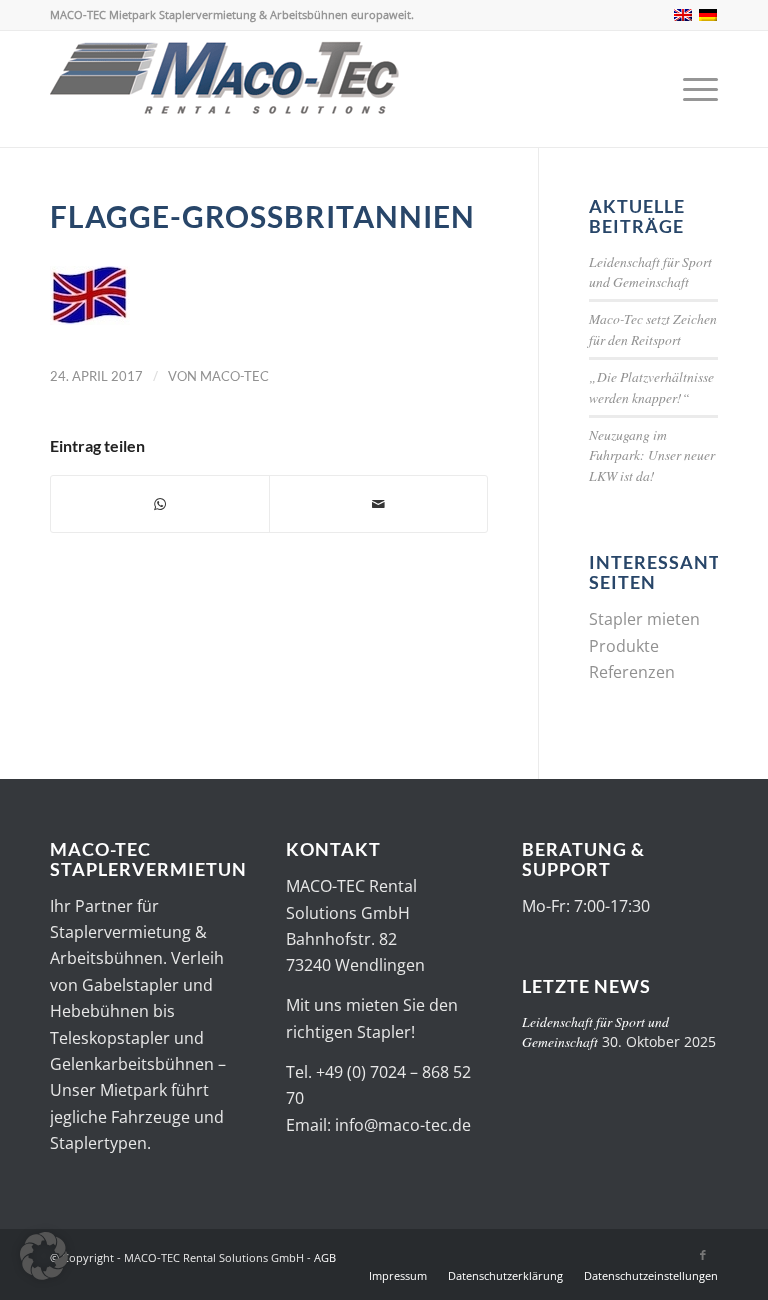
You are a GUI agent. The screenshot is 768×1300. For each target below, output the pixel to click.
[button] (44, 1256)
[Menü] (695, 89)
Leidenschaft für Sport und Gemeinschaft (650, 271)
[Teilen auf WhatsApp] (160, 504)
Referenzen (632, 672)
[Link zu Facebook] (703, 1255)
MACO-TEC (234, 376)
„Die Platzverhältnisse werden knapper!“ (651, 386)
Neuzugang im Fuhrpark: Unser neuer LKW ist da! (652, 455)
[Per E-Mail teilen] (378, 504)
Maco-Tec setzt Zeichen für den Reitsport (653, 328)
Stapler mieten (644, 619)
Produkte (624, 646)
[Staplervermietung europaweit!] (225, 89)
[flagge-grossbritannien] (90, 319)
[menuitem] (695, 89)
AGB (325, 1257)
